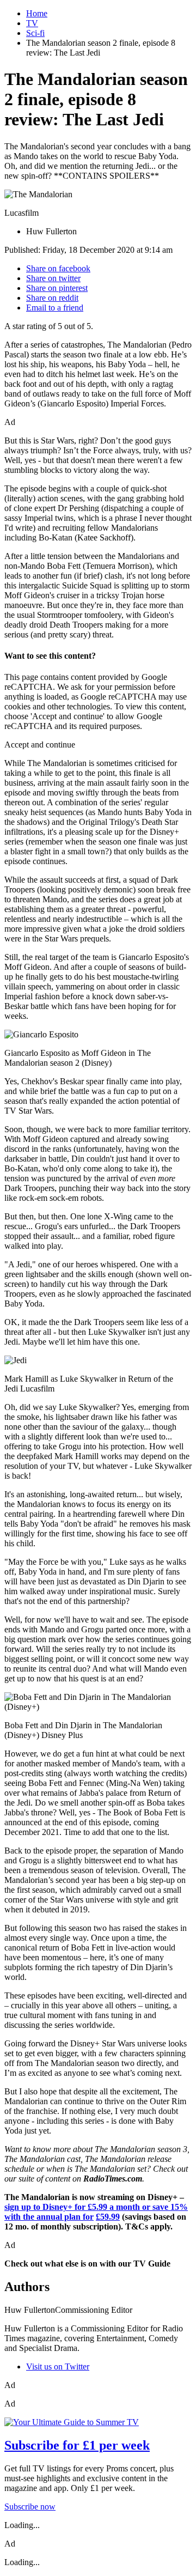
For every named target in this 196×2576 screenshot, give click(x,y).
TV (32, 23)
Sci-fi (35, 33)
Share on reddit (52, 298)
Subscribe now (30, 2507)
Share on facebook (58, 268)
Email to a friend (55, 308)
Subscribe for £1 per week (77, 2445)
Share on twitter (53, 278)
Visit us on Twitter (58, 2367)
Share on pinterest (57, 288)
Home (37, 13)
